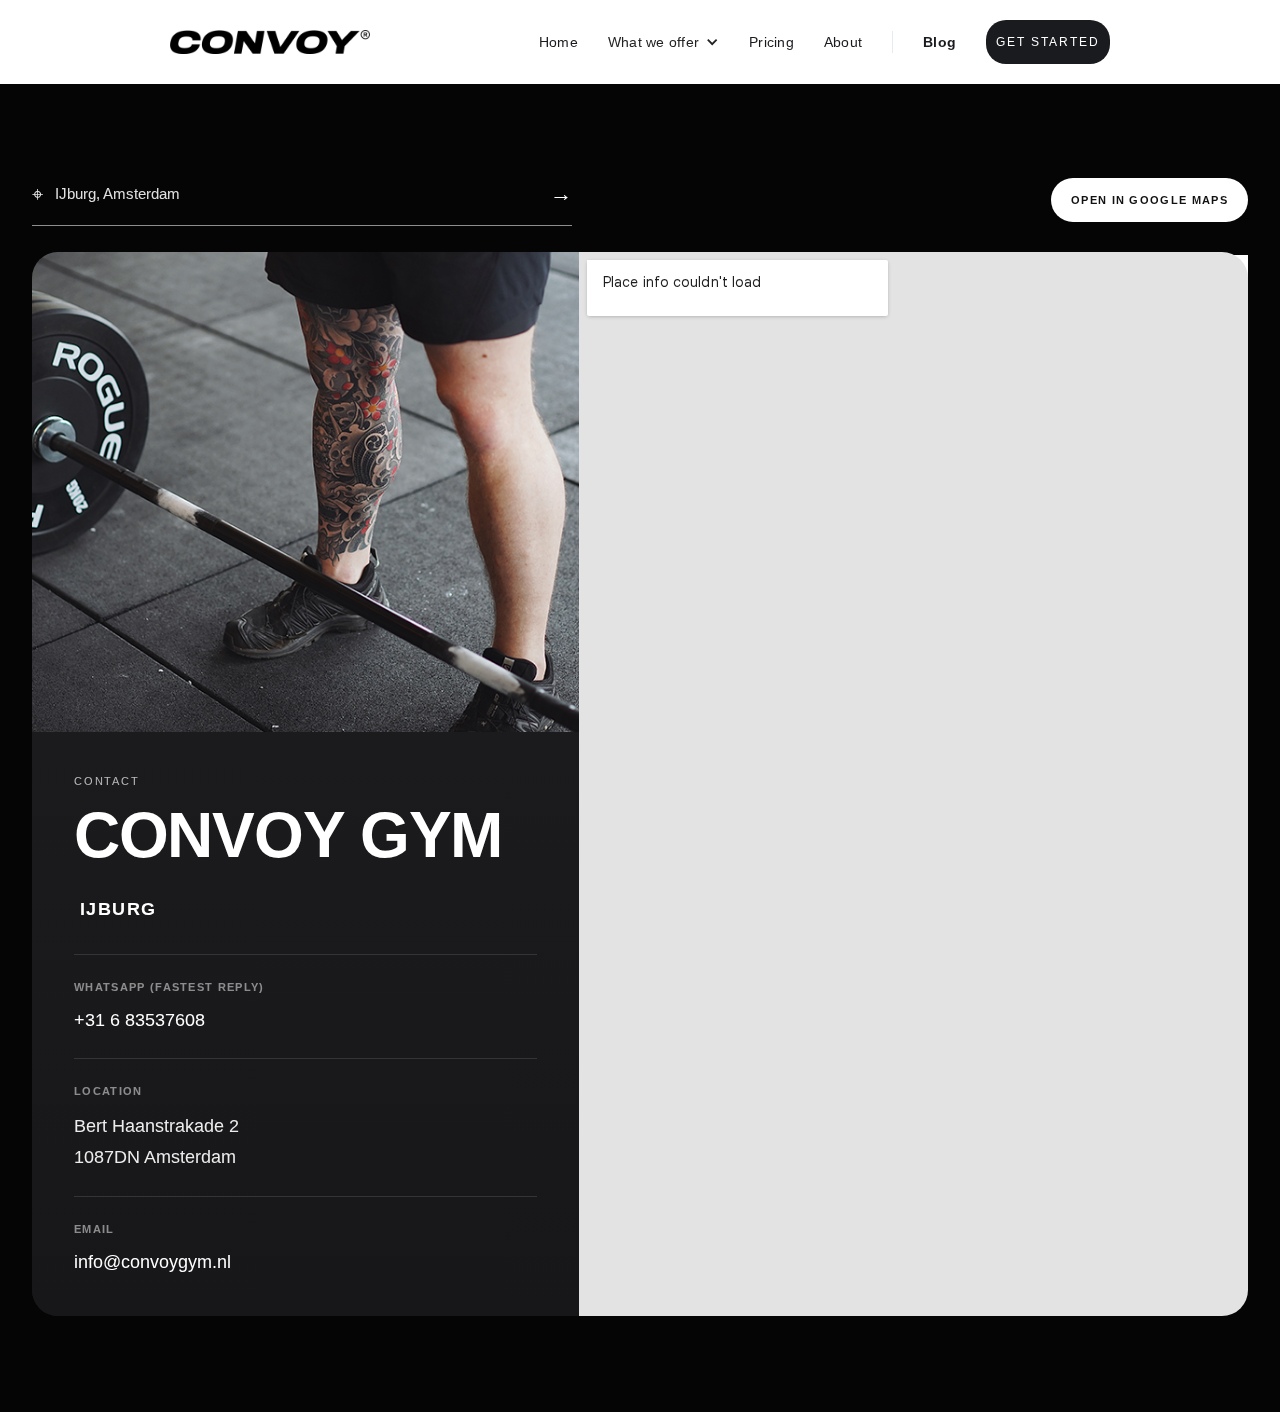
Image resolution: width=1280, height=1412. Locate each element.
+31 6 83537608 (139, 1020)
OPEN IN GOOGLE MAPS (1149, 200)
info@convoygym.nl (152, 1262)
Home (558, 42)
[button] (663, 42)
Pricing (771, 42)
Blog (939, 42)
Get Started (1048, 42)
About (843, 42)
